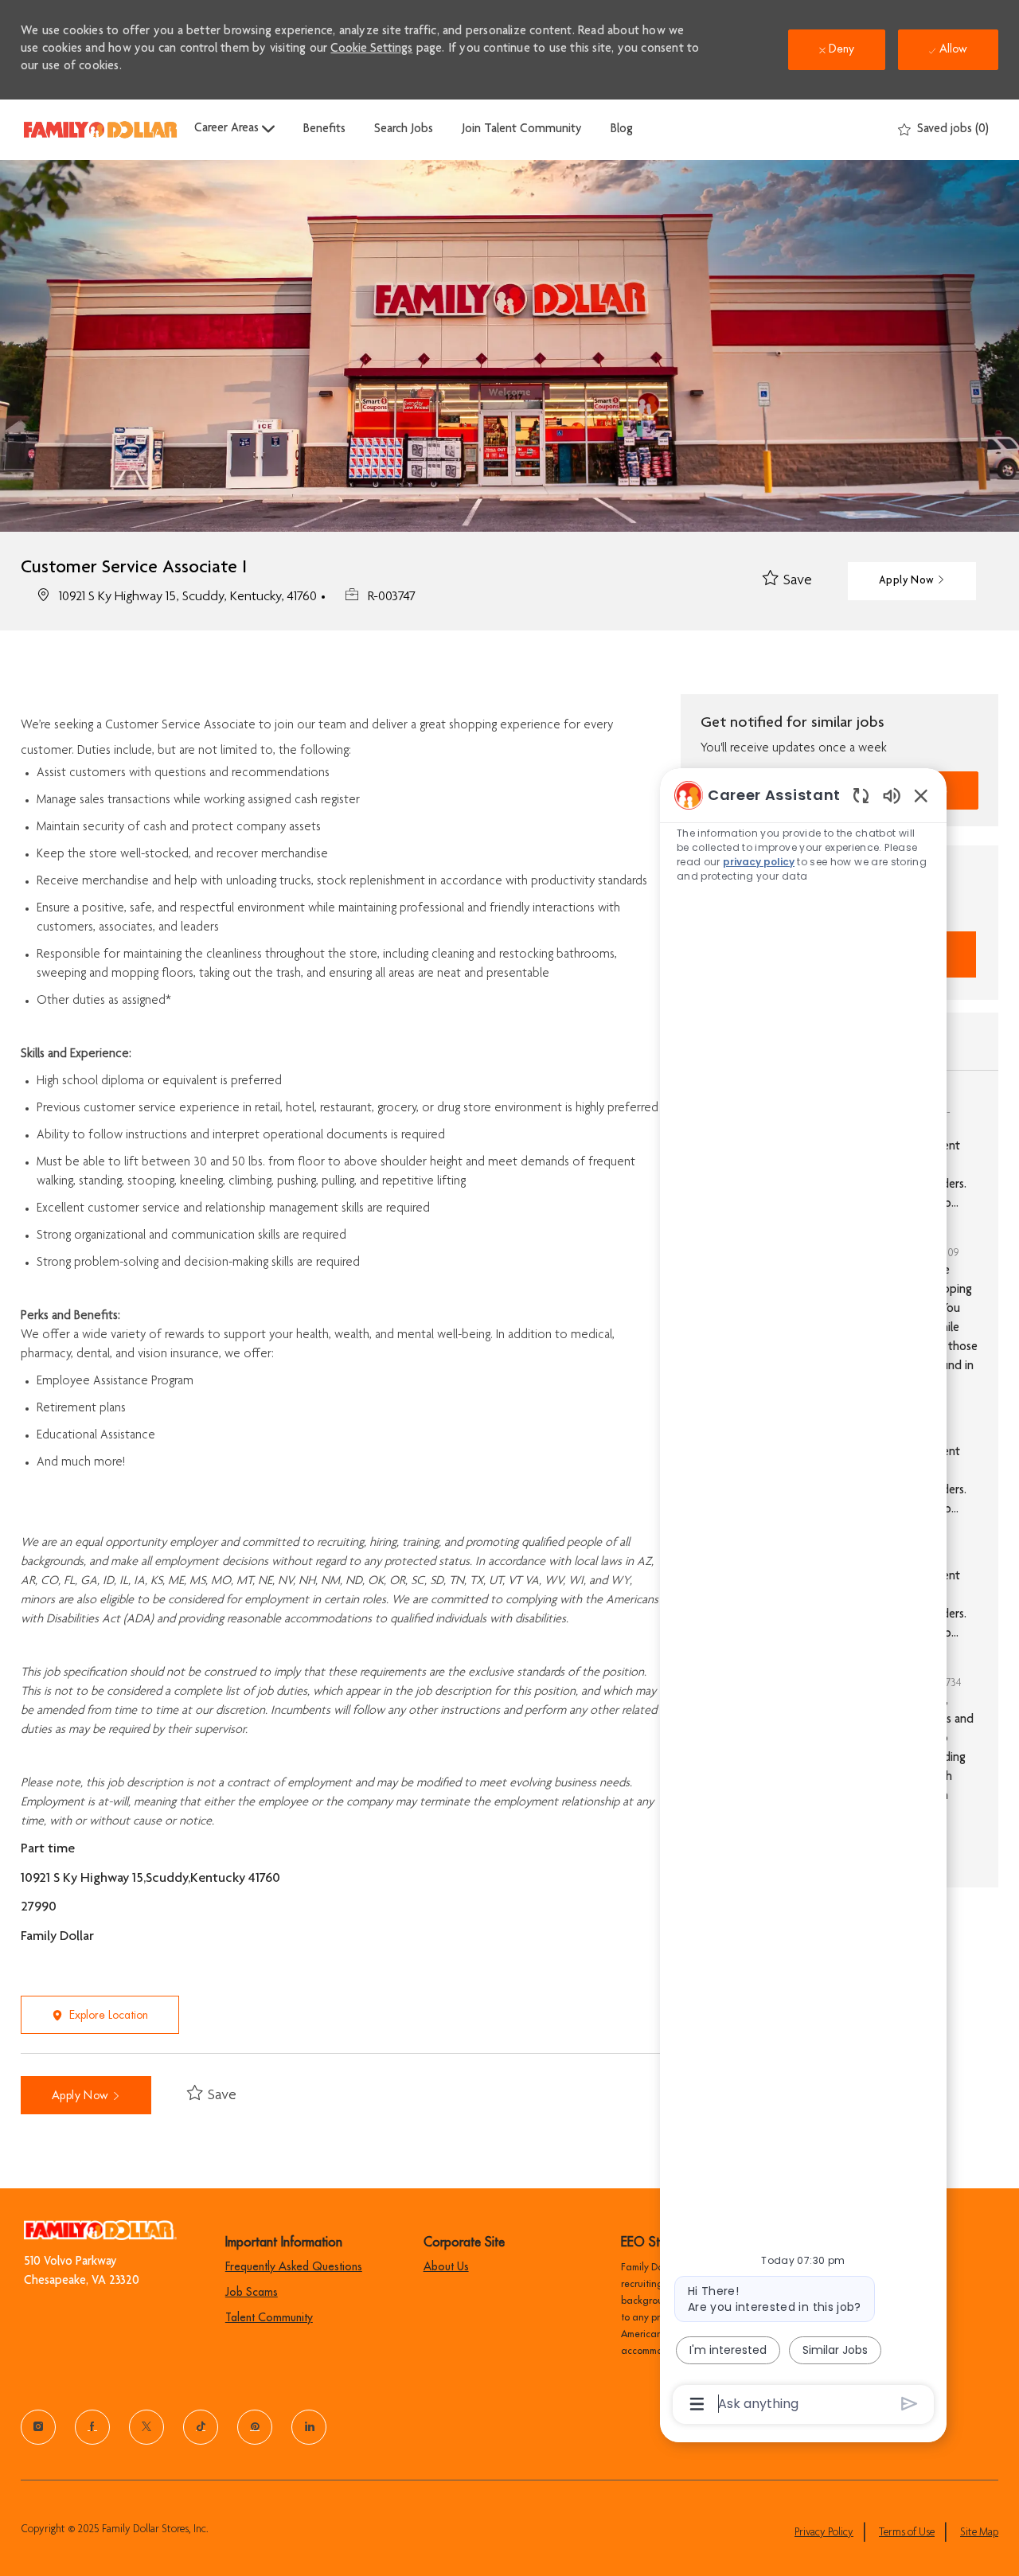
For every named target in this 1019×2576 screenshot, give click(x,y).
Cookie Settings (371, 49)
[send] (910, 2404)
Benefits (324, 130)
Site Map (979, 2533)
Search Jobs (404, 130)
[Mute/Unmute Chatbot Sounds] (892, 795)
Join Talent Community (522, 130)
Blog (622, 130)
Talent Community (269, 2317)
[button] (912, 581)
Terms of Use (907, 2533)
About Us (446, 2266)
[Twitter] (146, 2427)
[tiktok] (201, 2427)
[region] (803, 1598)
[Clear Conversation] (861, 795)
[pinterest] (255, 2427)
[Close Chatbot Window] (921, 795)
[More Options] (697, 2404)
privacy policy (759, 862)
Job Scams (252, 2292)
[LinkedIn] (309, 2427)
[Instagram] (38, 2427)
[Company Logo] (100, 129)
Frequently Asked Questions (294, 2266)
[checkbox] (787, 581)
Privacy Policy (824, 2533)
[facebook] (92, 2427)
